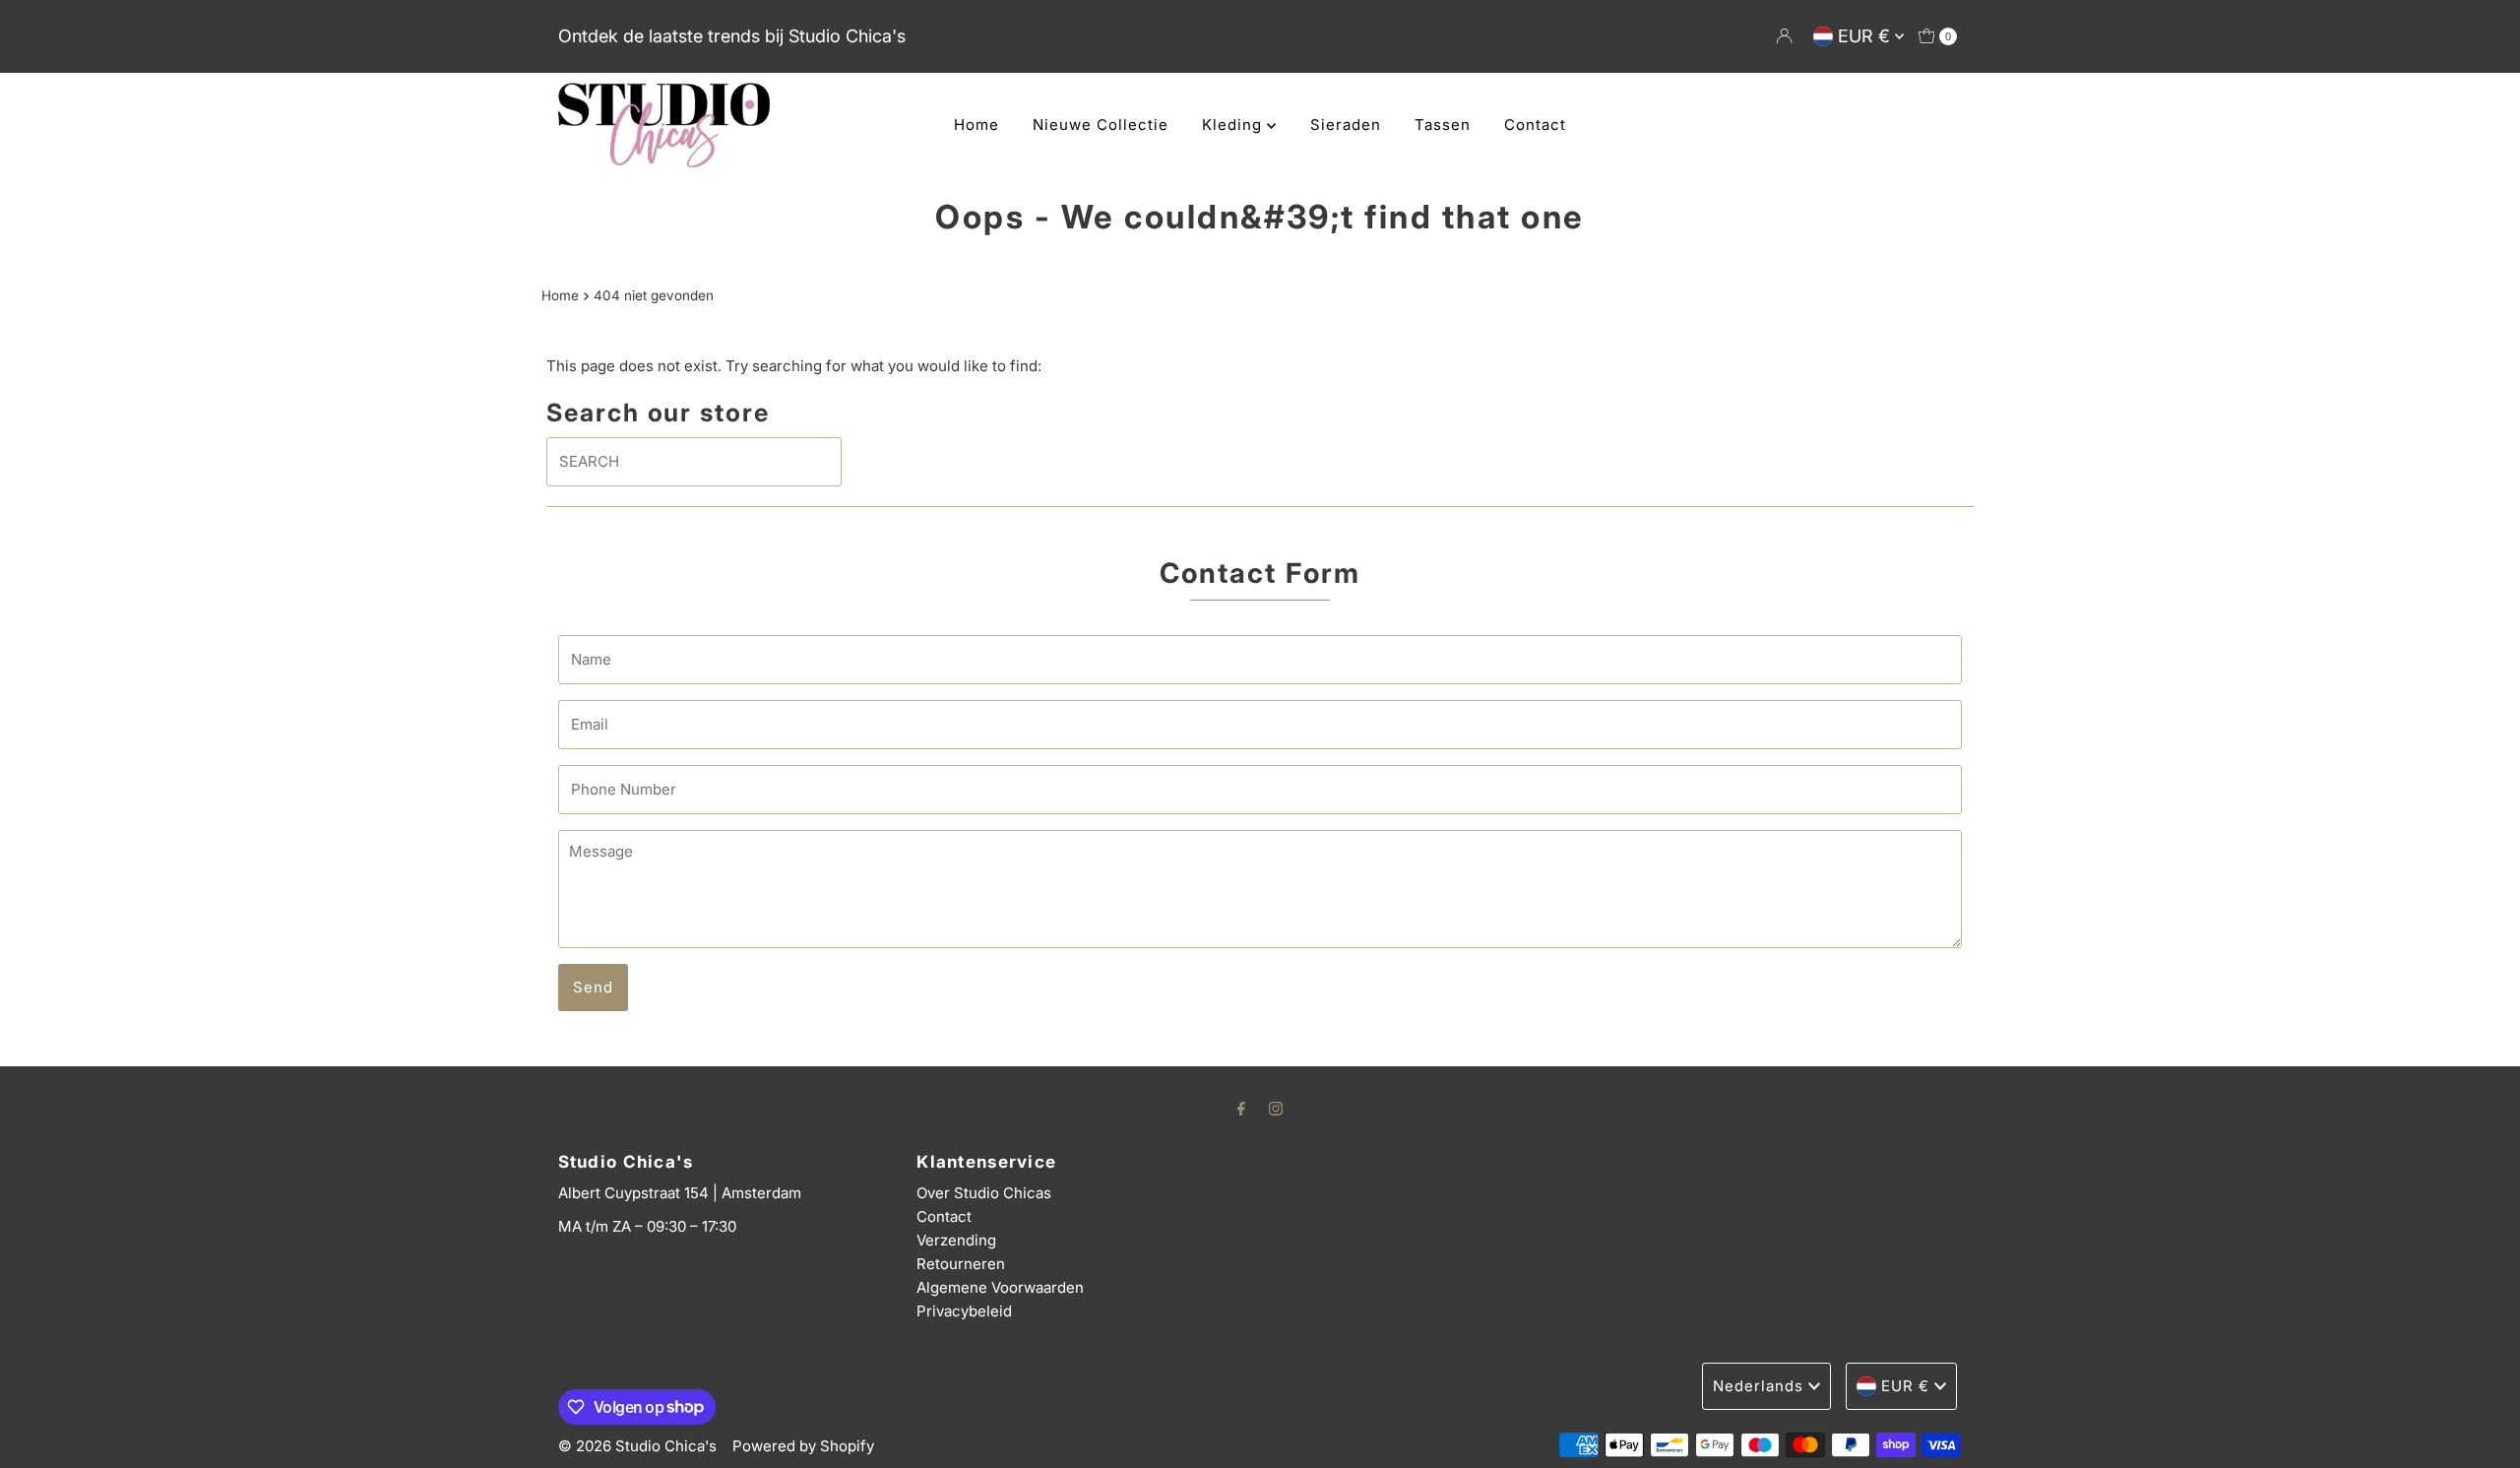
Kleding (1234, 125)
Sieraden (1346, 125)
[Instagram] (1276, 1108)
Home (976, 125)
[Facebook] (1241, 1108)
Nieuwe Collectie (1101, 125)
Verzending (956, 1240)
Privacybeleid (964, 1311)
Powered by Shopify (803, 1446)
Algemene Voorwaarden (1000, 1287)
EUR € (1866, 36)
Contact (1535, 125)
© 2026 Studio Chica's (637, 1446)
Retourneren (961, 1264)
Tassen (1443, 125)
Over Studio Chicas (984, 1193)
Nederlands (1758, 1386)
